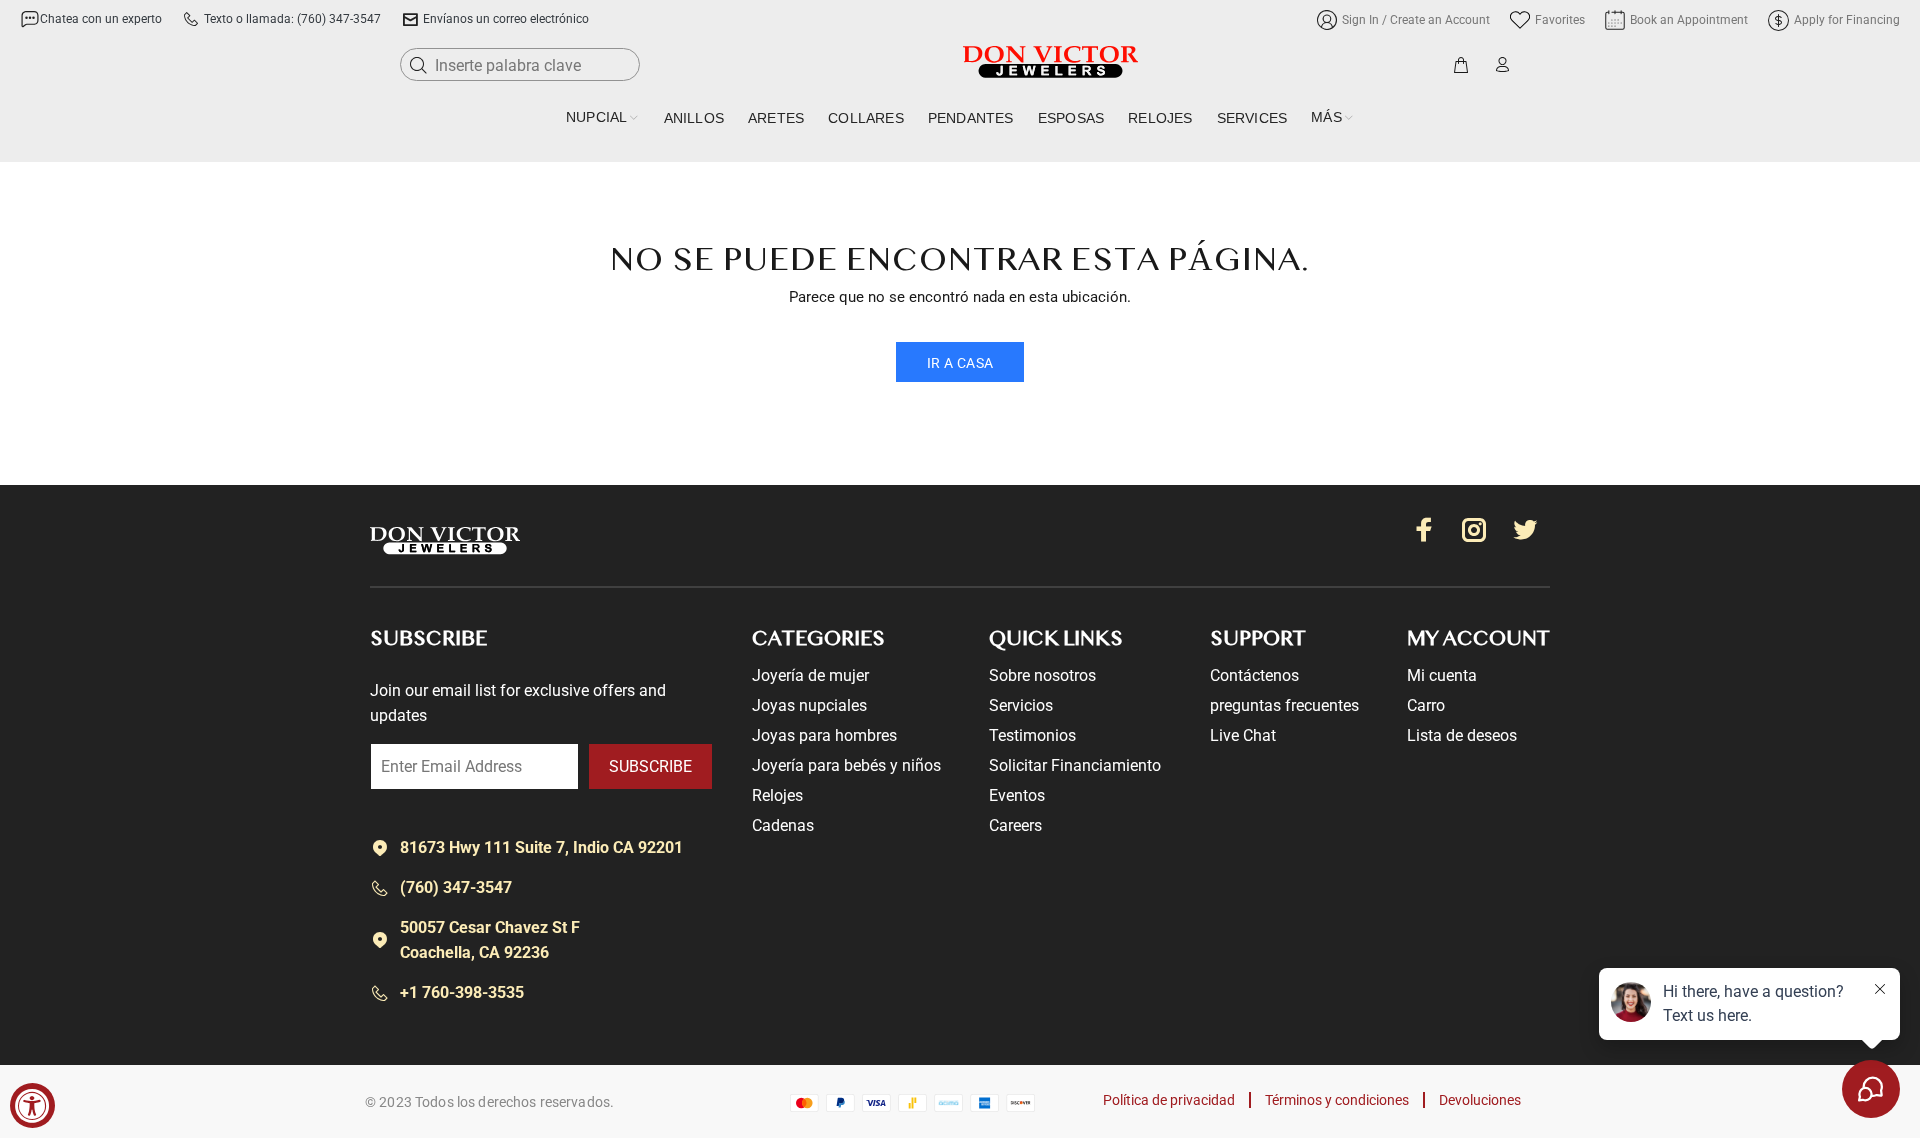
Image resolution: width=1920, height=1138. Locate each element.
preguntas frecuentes (1284, 705)
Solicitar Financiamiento (1075, 765)
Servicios (1021, 705)
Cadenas (783, 825)
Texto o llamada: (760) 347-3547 (292, 19)
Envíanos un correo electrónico (506, 19)
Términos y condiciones (1337, 1100)
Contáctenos (1254, 675)
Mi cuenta (1442, 675)
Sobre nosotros (1042, 675)
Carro (1426, 705)
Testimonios (1032, 735)
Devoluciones (1480, 1100)
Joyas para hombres (824, 735)
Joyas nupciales (809, 705)
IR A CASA (960, 363)
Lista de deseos (1462, 735)
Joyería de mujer (810, 675)
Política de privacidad (1169, 1100)
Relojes (777, 795)
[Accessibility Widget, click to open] (32, 1105)
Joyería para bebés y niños (846, 765)
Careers (1015, 825)
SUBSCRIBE (650, 766)
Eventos (1017, 795)
